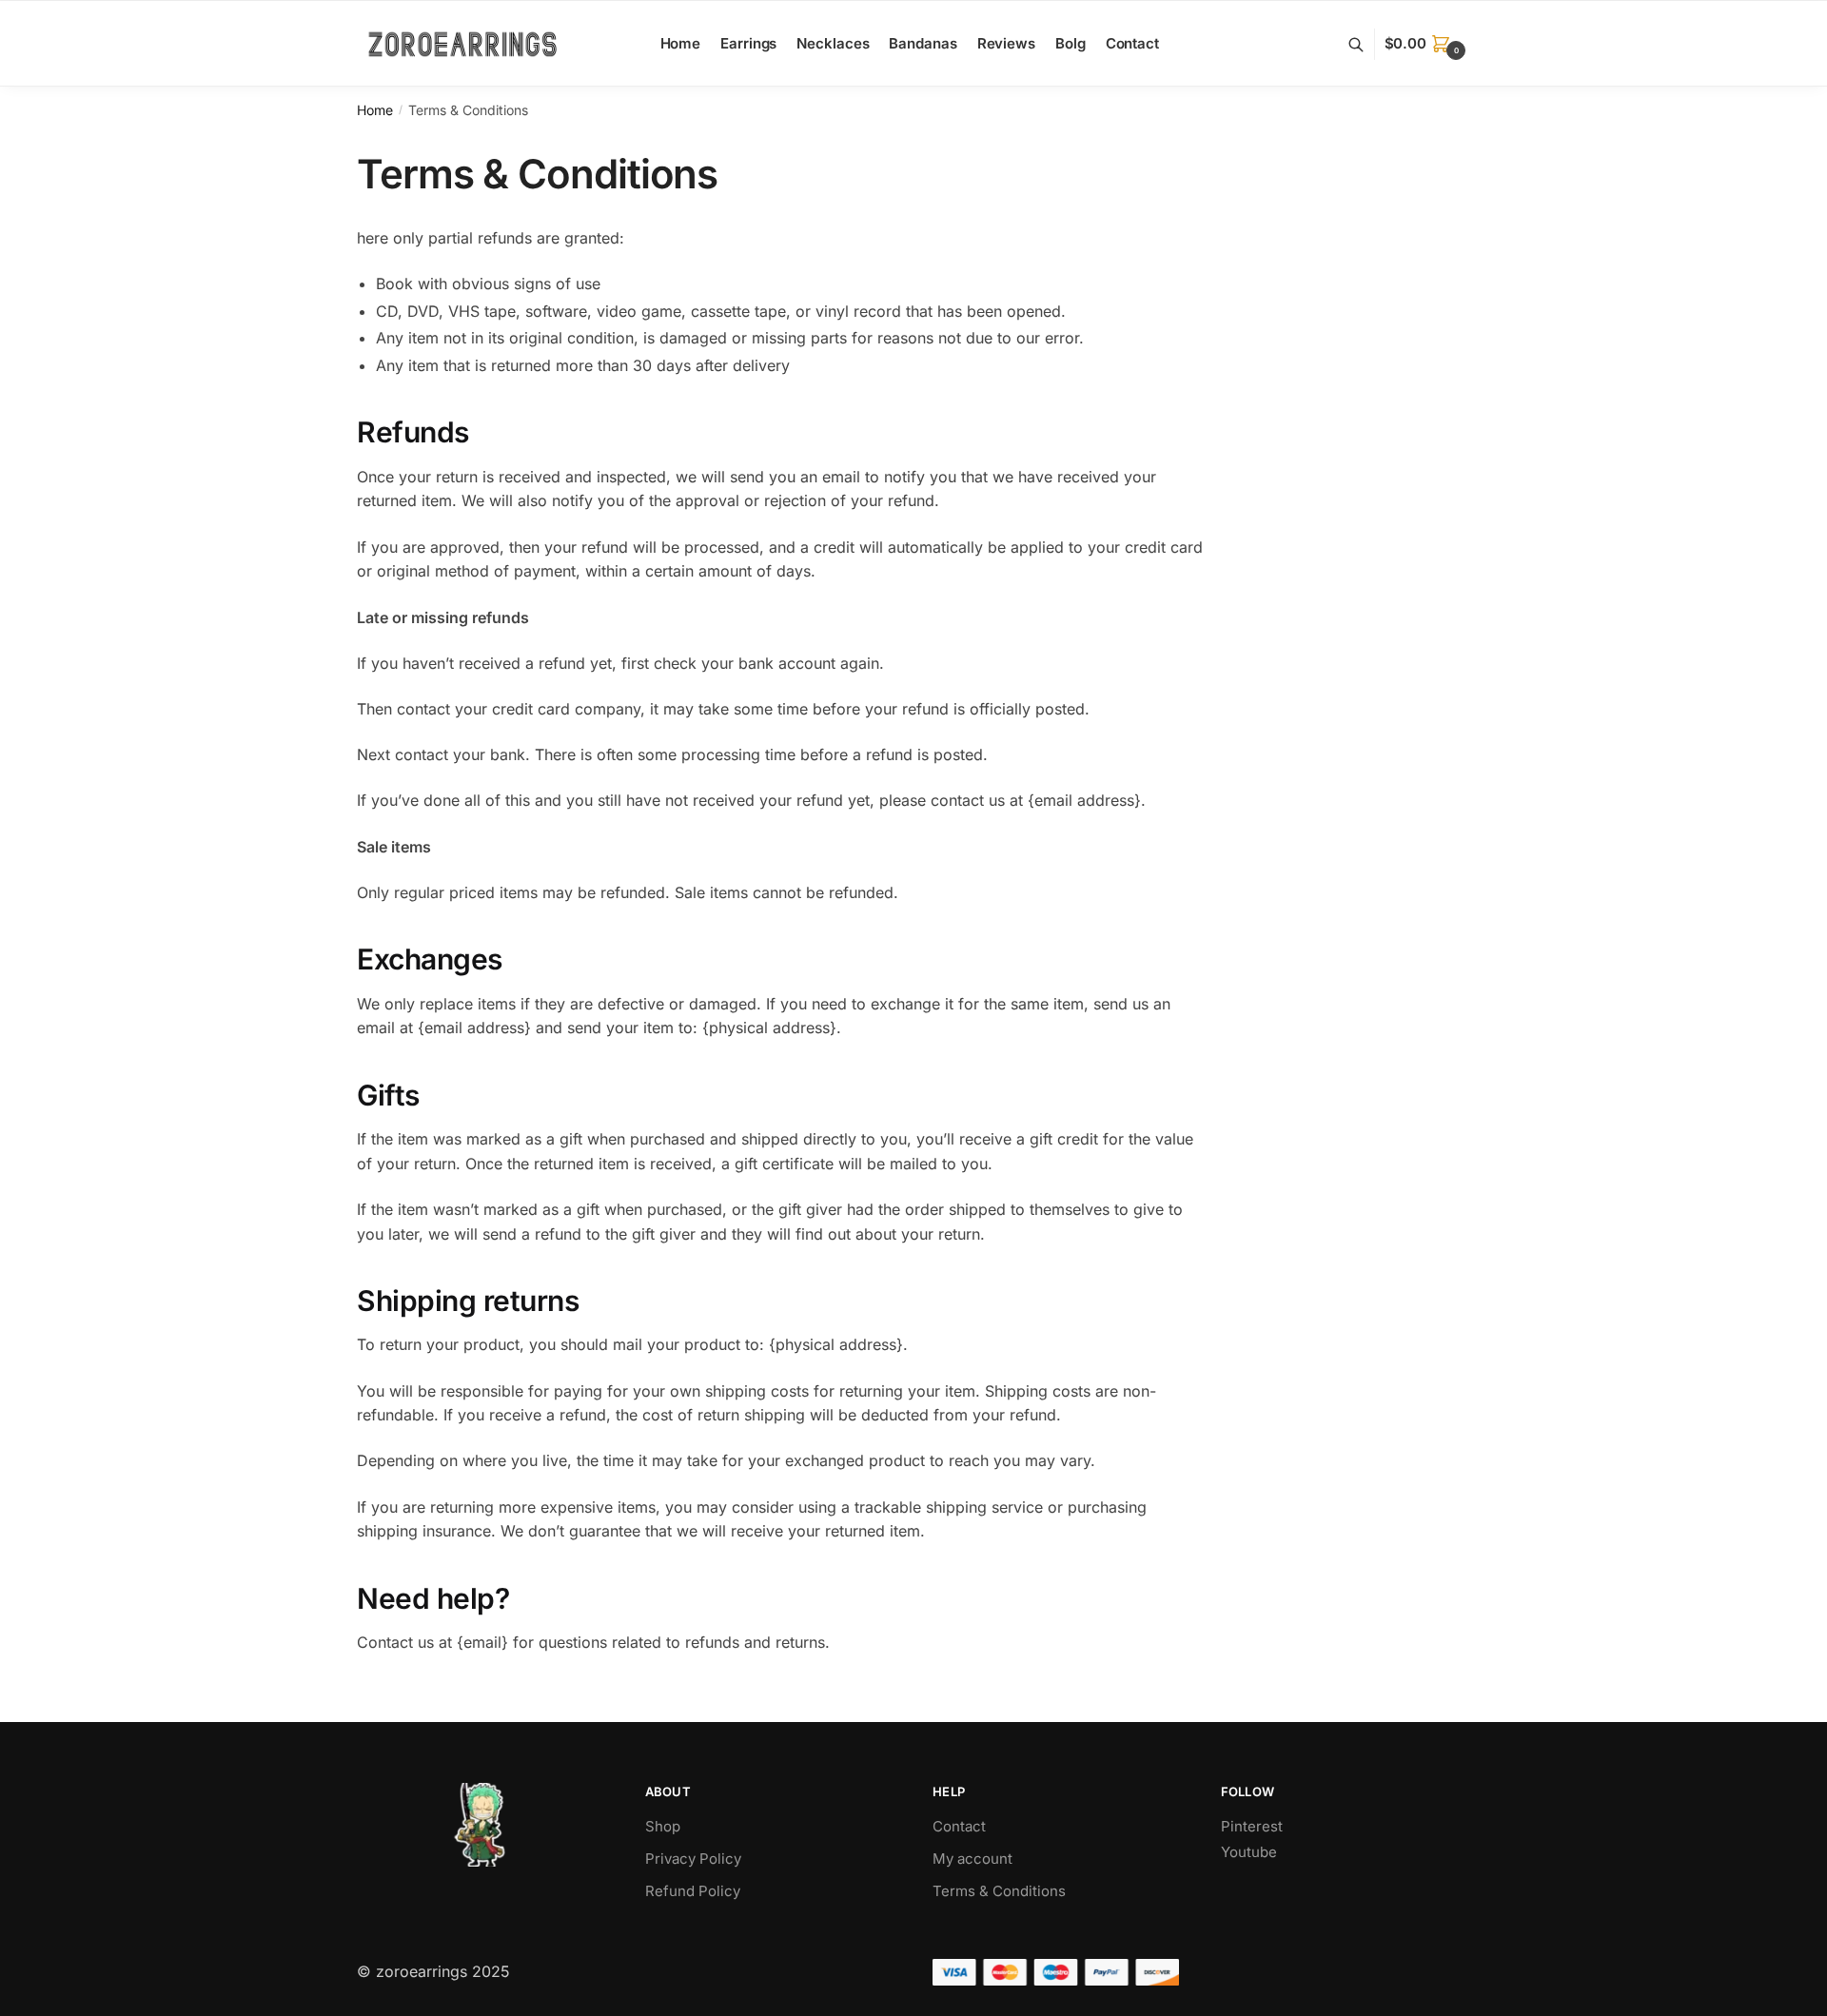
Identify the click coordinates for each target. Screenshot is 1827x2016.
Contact (959, 1826)
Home (375, 110)
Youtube (1249, 1852)
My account (972, 1859)
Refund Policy (693, 1891)
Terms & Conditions (999, 1891)
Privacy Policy (693, 1859)
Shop (663, 1826)
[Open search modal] (1366, 44)
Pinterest (1252, 1826)
